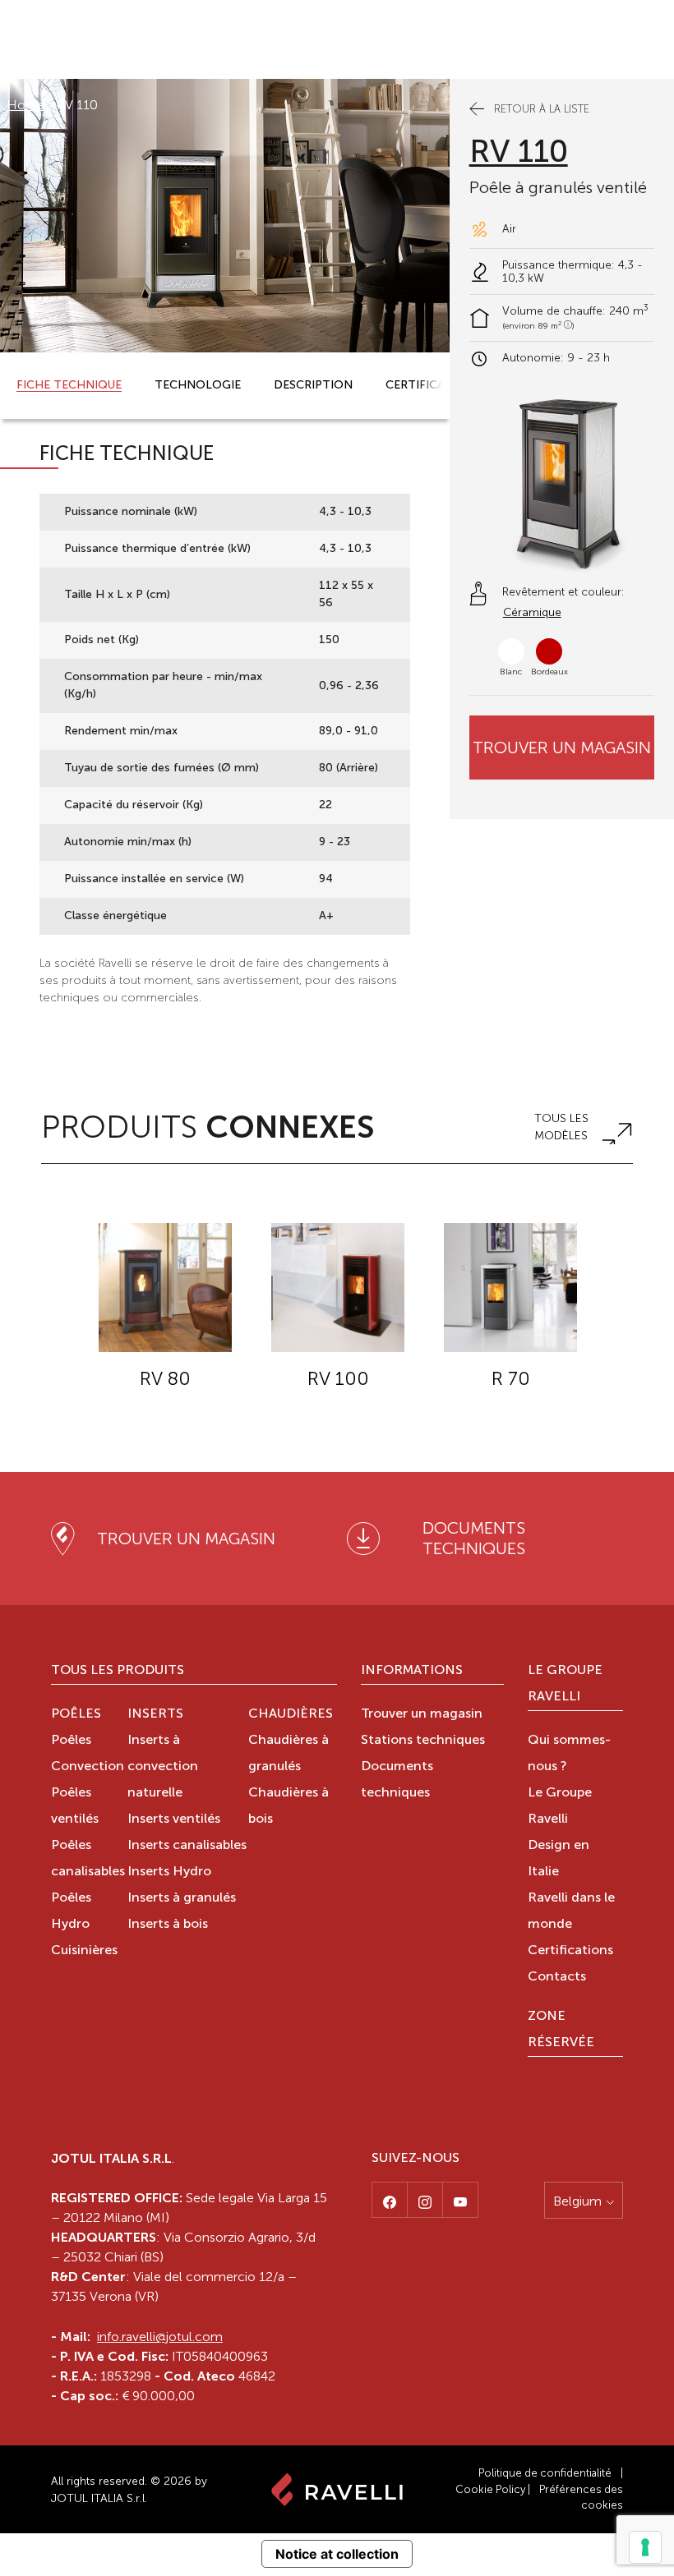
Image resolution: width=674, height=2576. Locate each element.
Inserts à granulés (182, 1898)
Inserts (155, 1714)
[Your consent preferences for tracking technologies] (645, 2547)
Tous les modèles (561, 1127)
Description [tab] (313, 385)
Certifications (570, 1951)
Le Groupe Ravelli (565, 1684)
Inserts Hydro (169, 1872)
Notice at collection (337, 2554)
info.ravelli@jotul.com (160, 2337)
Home (26, 105)
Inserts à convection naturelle (163, 1767)
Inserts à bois (168, 1925)
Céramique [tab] (532, 612)
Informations (412, 1671)
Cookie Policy (490, 2489)
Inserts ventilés (174, 1819)
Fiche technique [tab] (69, 385)
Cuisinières (84, 1951)
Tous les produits (118, 1671)
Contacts (557, 1977)
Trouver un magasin (562, 747)
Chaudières (291, 1714)
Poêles (76, 1714)
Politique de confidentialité (545, 2473)
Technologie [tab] (198, 385)
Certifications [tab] (433, 385)
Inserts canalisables (187, 1846)
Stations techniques (423, 1741)
